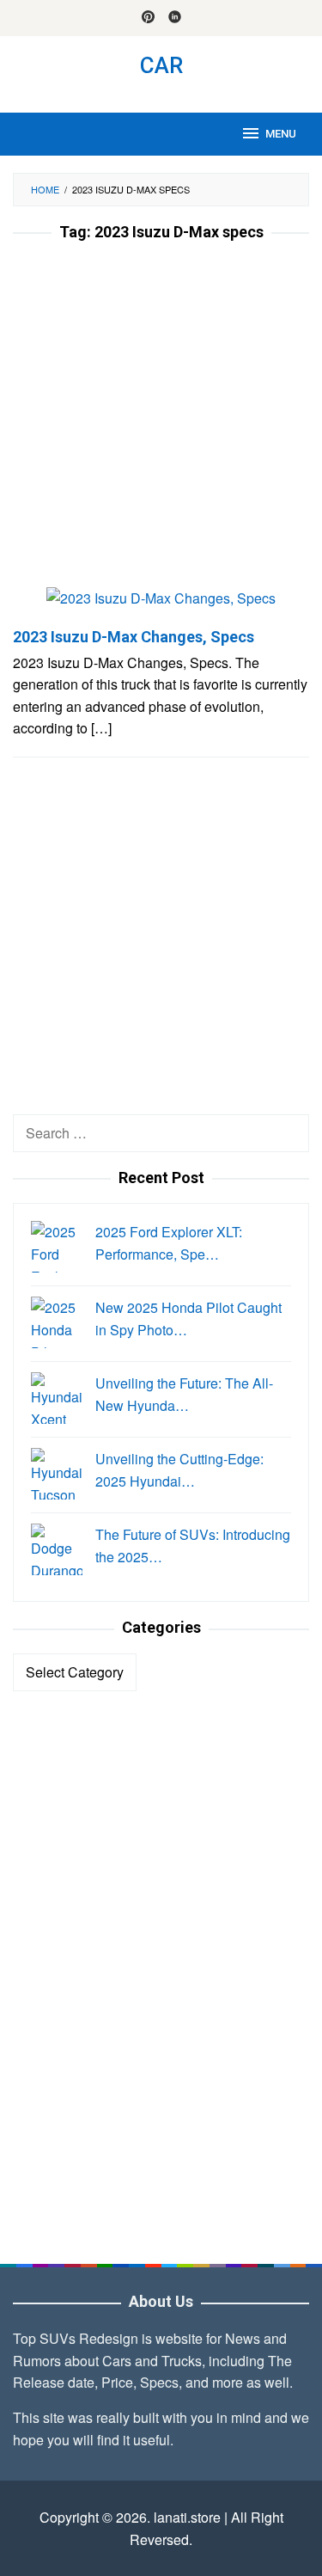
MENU (281, 134)
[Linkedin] (175, 18)
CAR (161, 65)
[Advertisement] (161, 419)
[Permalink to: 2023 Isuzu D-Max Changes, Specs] (161, 605)
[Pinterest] (148, 18)
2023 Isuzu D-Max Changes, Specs (134, 637)
